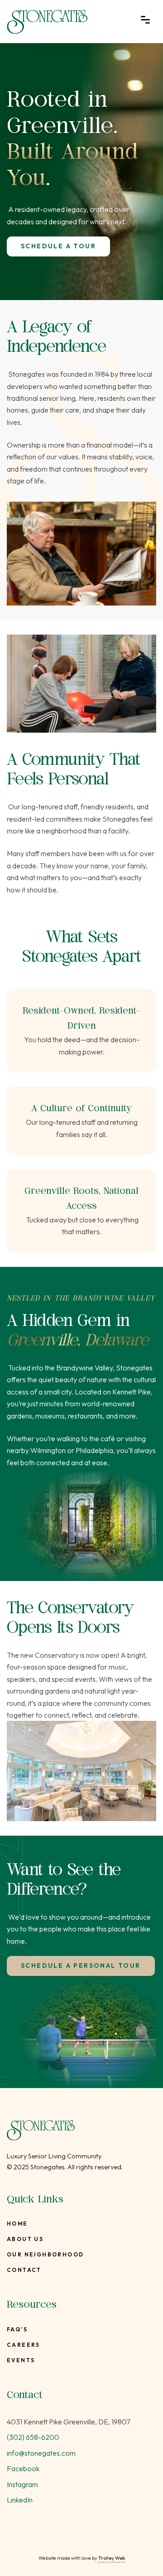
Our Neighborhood (45, 2254)
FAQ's (17, 2329)
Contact (24, 2270)
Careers (24, 2345)
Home (17, 2224)
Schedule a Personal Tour (81, 1965)
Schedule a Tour (58, 246)
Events (21, 2360)
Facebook (23, 2468)
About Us (25, 2239)
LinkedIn (20, 2500)
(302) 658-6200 (33, 2437)
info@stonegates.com (41, 2453)
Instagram (22, 2484)
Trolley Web (112, 2558)
